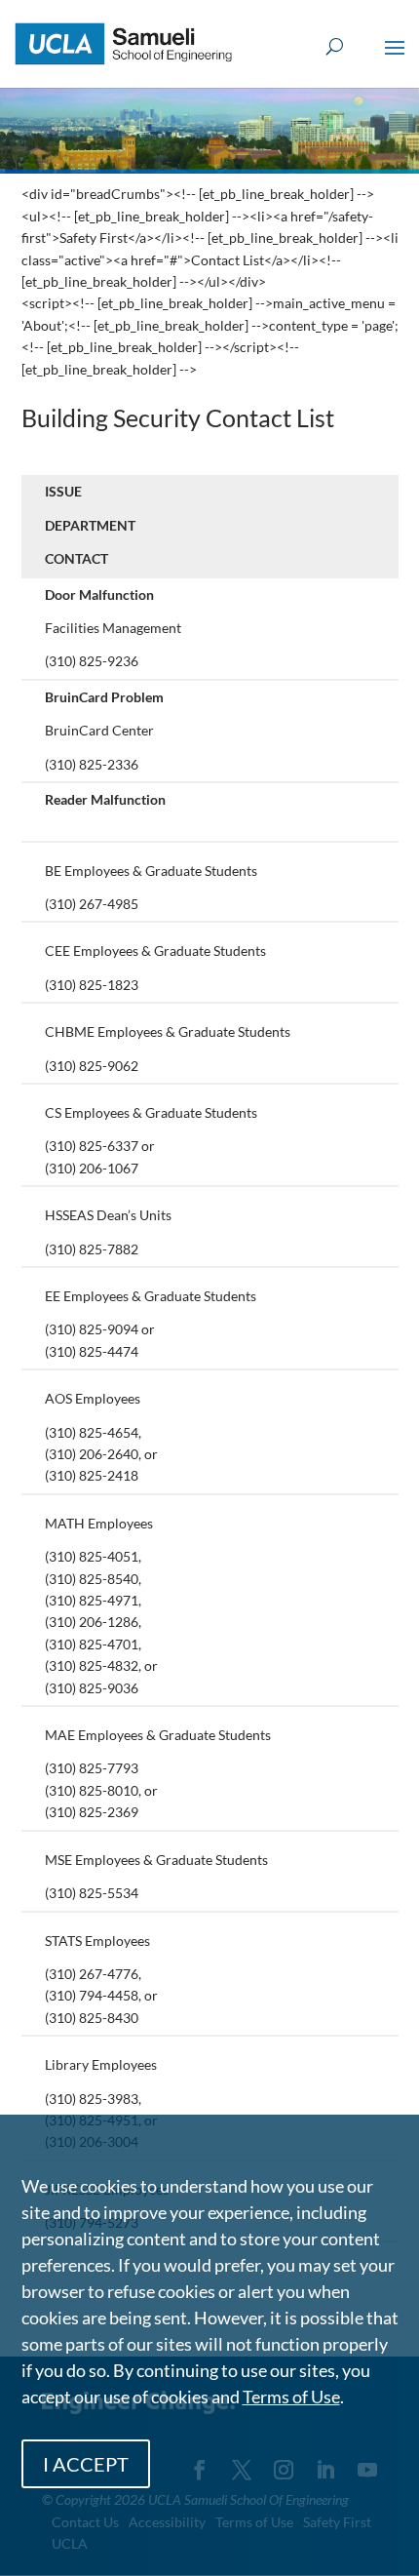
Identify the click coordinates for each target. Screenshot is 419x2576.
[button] (395, 60)
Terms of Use (291, 2397)
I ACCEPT (86, 2464)
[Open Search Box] (335, 47)
